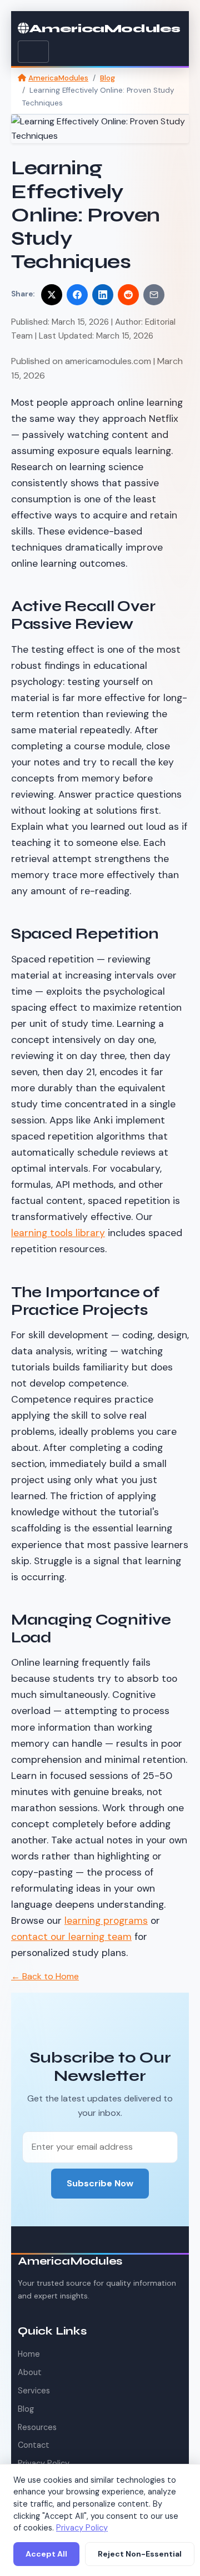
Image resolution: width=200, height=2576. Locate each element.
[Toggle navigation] (33, 52)
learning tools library (58, 1233)
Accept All (46, 2554)
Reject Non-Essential (140, 2554)
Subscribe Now (100, 2183)
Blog (107, 78)
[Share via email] (154, 295)
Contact (34, 2445)
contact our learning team (71, 1937)
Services (34, 2391)
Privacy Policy (82, 2528)
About (30, 2372)
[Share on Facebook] (77, 295)
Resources (37, 2427)
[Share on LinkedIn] (103, 295)
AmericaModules (105, 29)
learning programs (106, 1920)
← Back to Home (45, 1976)
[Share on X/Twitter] (52, 295)
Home (29, 2354)
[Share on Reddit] (128, 295)
